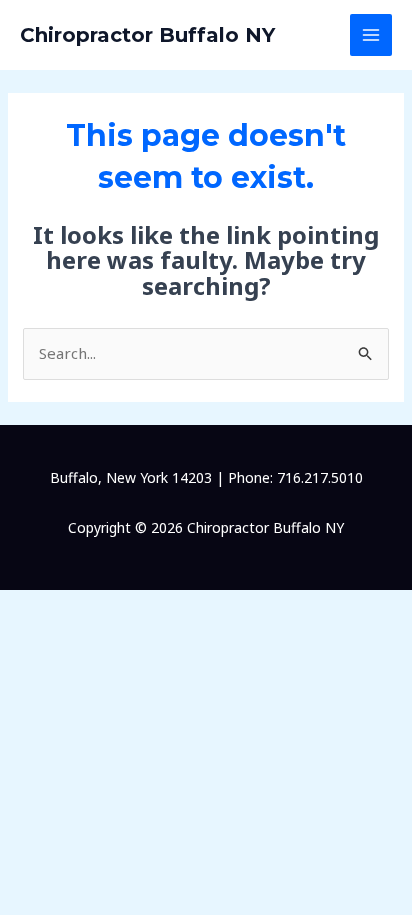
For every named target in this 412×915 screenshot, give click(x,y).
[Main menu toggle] (371, 35)
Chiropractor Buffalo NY (147, 35)
